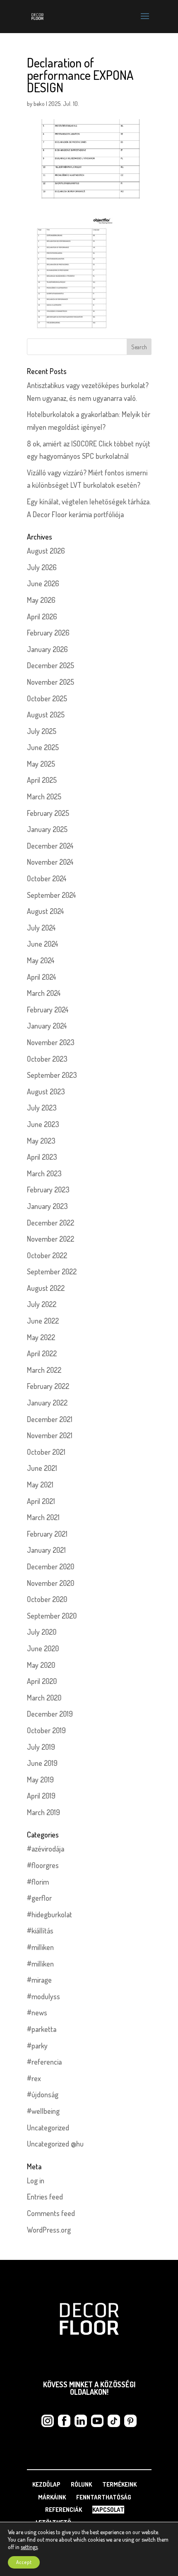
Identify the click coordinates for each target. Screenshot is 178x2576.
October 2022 (47, 1255)
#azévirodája (46, 1849)
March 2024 (44, 993)
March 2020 (44, 1698)
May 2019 (40, 1780)
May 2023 (41, 1141)
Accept (24, 2562)
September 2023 (52, 1075)
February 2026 (48, 633)
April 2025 (42, 780)
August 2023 (46, 1091)
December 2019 (50, 1714)
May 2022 (41, 1337)
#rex (34, 2078)
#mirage (39, 1980)
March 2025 (44, 796)
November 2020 (51, 1583)
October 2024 (47, 878)
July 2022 (42, 1304)
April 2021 (41, 1501)
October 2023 (47, 1059)
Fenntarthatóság (104, 2497)
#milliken (40, 1947)
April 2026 (42, 616)
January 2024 (47, 1026)
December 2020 (51, 1566)
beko (39, 104)
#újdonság (43, 2094)
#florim (38, 1882)
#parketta (42, 2029)
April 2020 (42, 1681)
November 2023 (51, 1042)
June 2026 (43, 583)
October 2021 (46, 1452)
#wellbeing (43, 2111)
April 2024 (42, 977)
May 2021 (40, 1485)
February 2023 (48, 1190)
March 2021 (43, 1517)
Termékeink (119, 2484)
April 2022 (42, 1353)
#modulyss (43, 1996)
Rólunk (81, 2484)
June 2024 (43, 944)
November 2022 (51, 1239)
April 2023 (42, 1157)
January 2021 (46, 1550)
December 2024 (50, 846)
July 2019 (41, 1747)
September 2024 (52, 895)
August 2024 (46, 911)
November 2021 (50, 1435)
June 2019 (42, 1763)
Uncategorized (48, 2127)
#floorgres (43, 1865)
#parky (37, 2046)
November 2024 (50, 862)
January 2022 (47, 1403)
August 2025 (46, 715)
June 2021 (42, 1468)
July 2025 (42, 731)
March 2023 (44, 1173)
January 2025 (47, 829)
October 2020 (47, 1599)
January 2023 (47, 1206)
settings (29, 2547)
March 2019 (43, 1812)
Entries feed (45, 2197)
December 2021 (50, 1419)
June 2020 (43, 1648)
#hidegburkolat (49, 1914)
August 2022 (46, 1288)
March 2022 (44, 1370)
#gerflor (39, 1898)
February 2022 (48, 1386)
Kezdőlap (46, 2484)
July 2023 (42, 1108)
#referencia (44, 2062)
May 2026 (41, 600)
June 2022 (43, 1321)
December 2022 (51, 1223)
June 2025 (43, 747)
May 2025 (41, 764)
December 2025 (51, 665)
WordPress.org (49, 2230)
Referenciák (64, 2510)
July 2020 (42, 1632)
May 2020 (41, 1665)
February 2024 (48, 1010)
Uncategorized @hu (55, 2144)
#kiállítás (40, 1931)
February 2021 (47, 1534)
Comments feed (51, 2213)
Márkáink (52, 2497)
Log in (36, 2180)
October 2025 (47, 698)
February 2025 (48, 813)
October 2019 (46, 1730)
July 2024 (41, 928)
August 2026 (46, 551)
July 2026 (42, 567)
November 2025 (51, 682)
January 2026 (47, 649)
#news (37, 2012)
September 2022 (52, 1271)
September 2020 (52, 1616)
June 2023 (43, 1124)
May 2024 (41, 960)
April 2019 (41, 1796)
